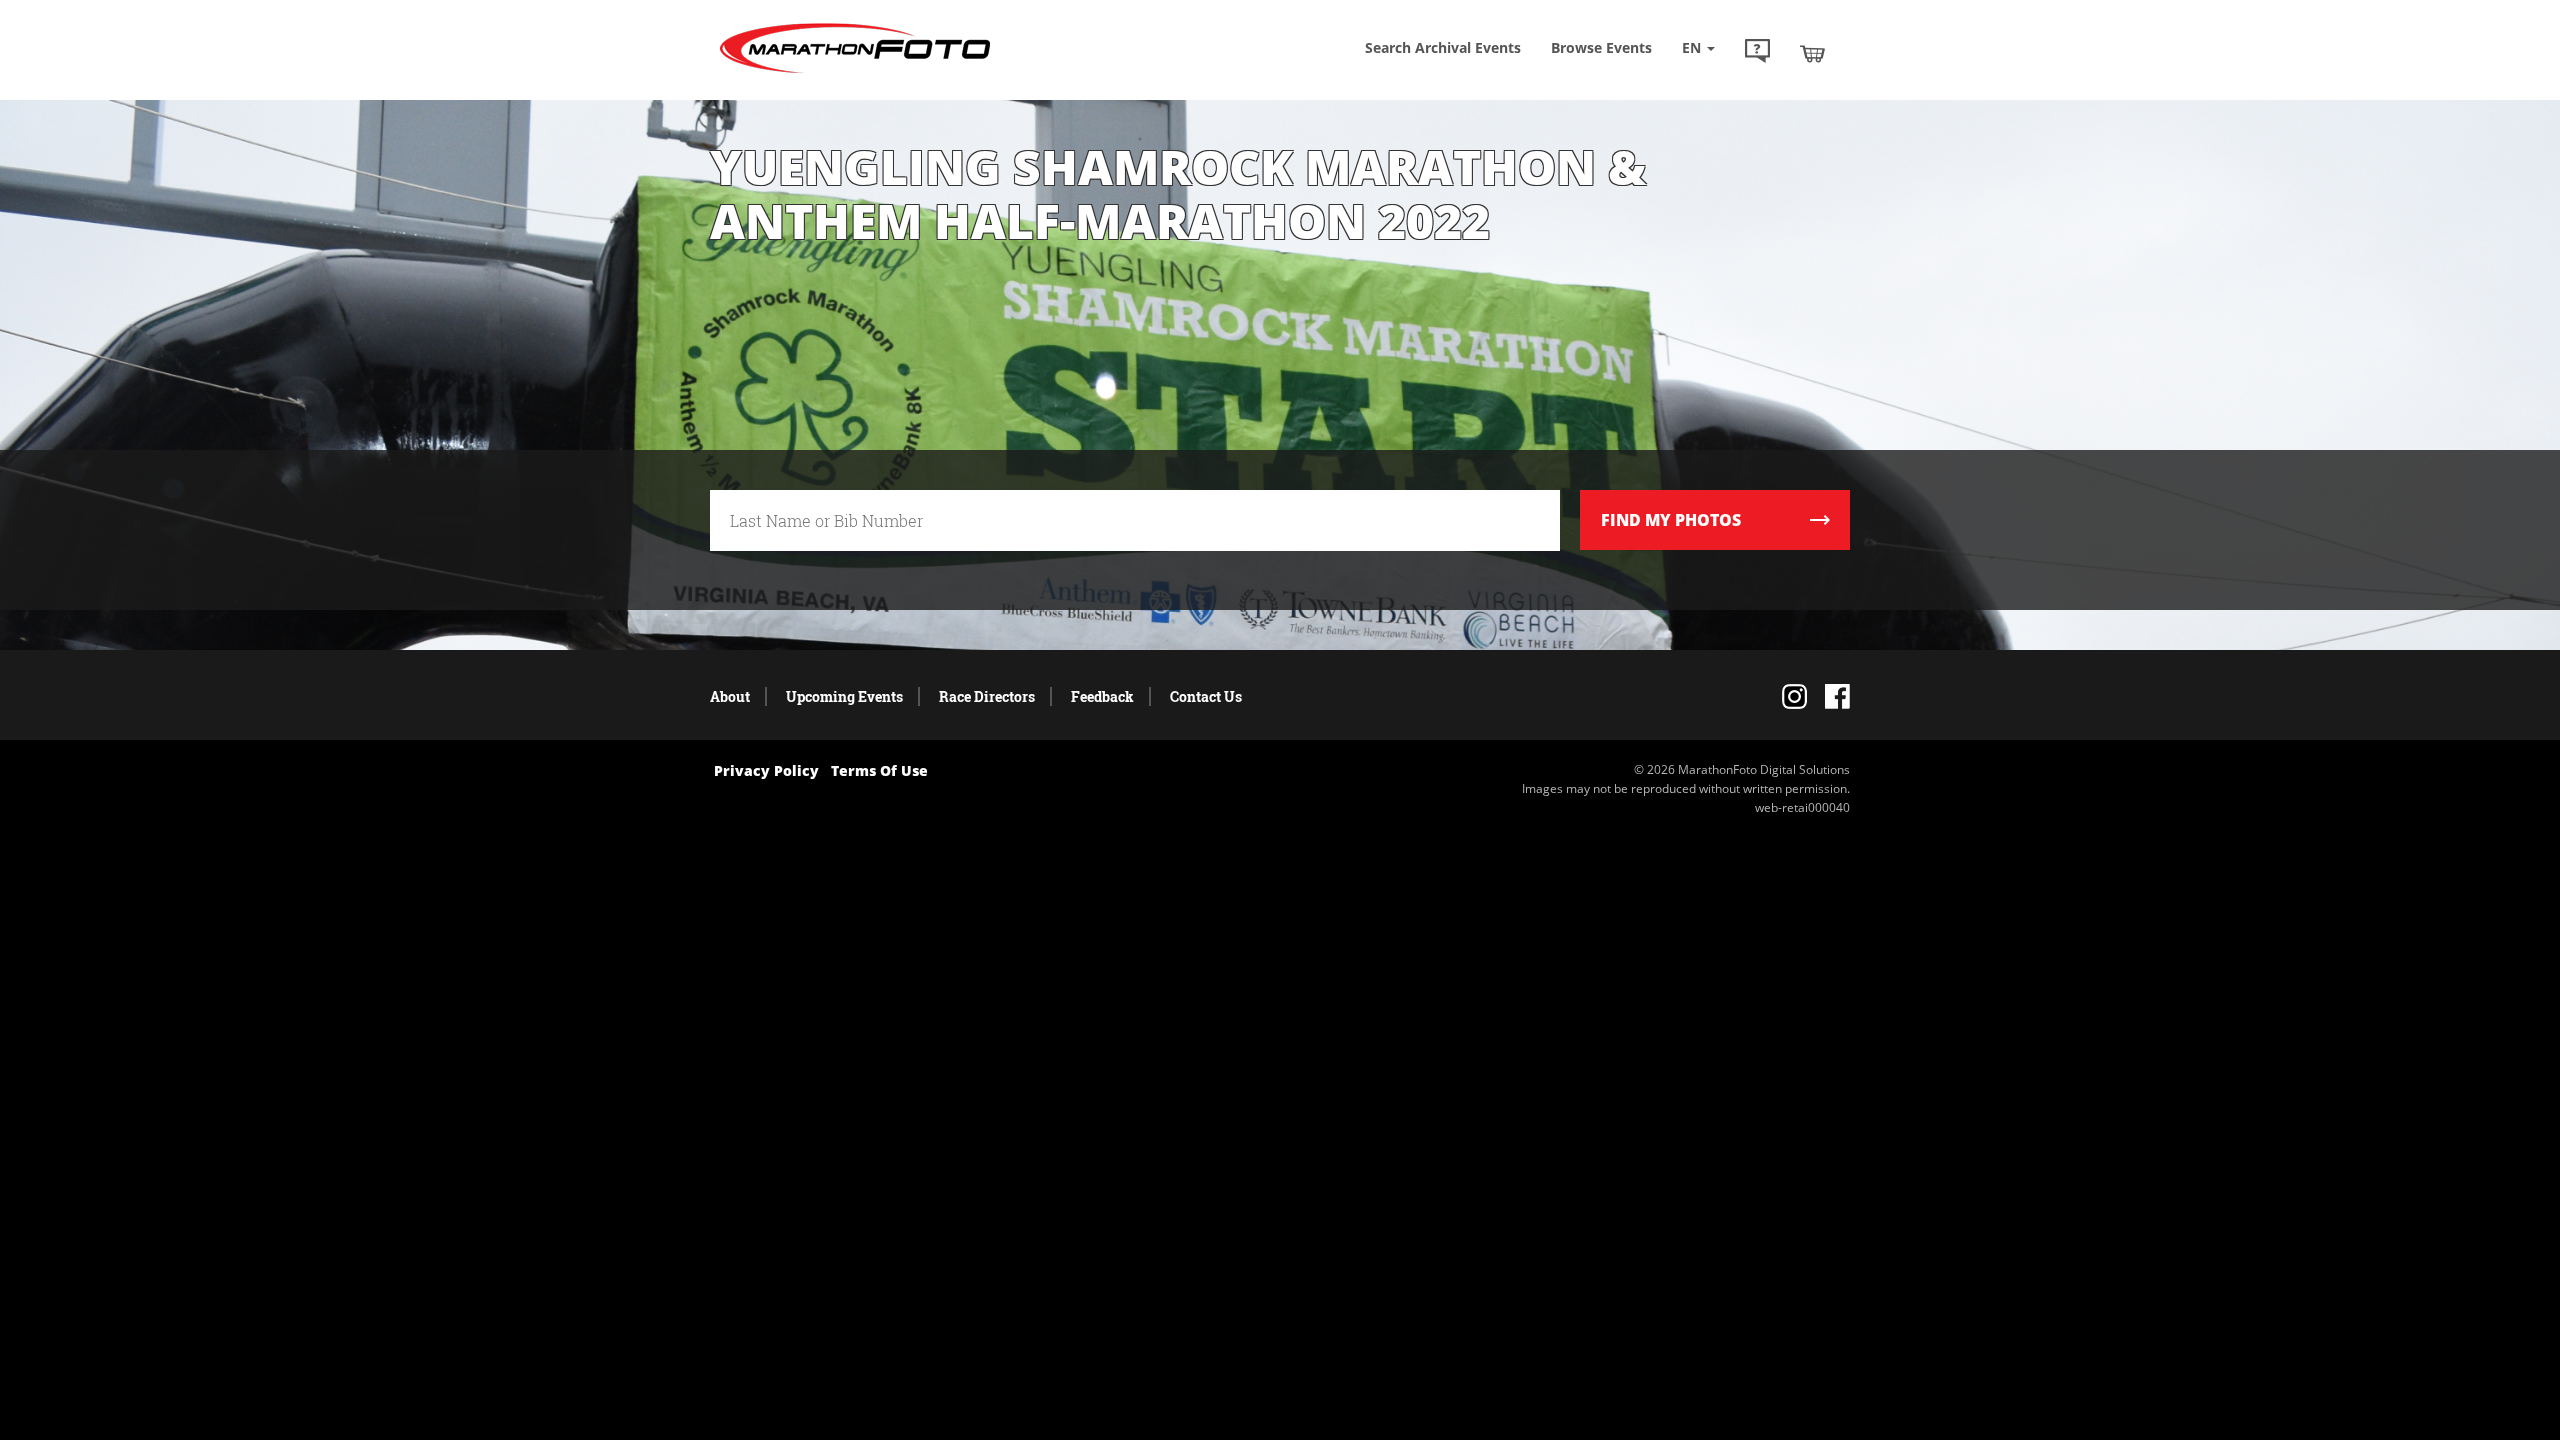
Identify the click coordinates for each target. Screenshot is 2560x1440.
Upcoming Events (844, 696)
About (730, 696)
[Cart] (1812, 53)
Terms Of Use (879, 770)
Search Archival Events (1443, 47)
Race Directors (987, 696)
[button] (1757, 53)
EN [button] (1693, 47)
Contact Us (1206, 696)
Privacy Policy (766, 770)
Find (1671, 520)
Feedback (1102, 696)
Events (1601, 47)
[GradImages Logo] (855, 73)
